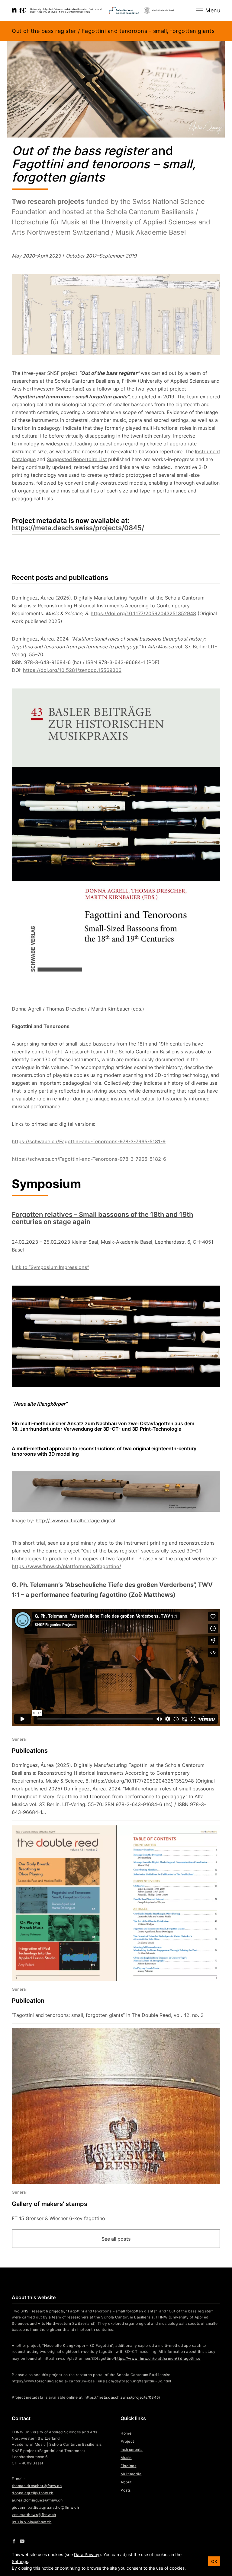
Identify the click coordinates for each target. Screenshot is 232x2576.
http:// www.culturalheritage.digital (75, 1521)
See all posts (116, 2239)
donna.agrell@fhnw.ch (33, 2493)
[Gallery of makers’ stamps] (111, 2125)
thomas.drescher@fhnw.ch (37, 2486)
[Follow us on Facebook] (14, 2541)
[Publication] (111, 1924)
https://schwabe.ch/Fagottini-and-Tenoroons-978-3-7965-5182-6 (89, 1159)
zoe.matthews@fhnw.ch (34, 2515)
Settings (20, 2561)
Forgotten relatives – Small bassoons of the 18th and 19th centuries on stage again (102, 1218)
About (126, 2482)
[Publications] (111, 1776)
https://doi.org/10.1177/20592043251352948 (143, 613)
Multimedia (131, 2474)
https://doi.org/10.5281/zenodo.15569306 (72, 670)
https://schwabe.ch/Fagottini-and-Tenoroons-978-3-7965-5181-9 (89, 1141)
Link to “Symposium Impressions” (50, 1267)
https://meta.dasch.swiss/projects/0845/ (78, 528)
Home (126, 2433)
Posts (126, 2490)
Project (127, 2441)
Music (126, 2458)
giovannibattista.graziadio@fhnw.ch (45, 2507)
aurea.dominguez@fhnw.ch (37, 2500)
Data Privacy (87, 2554)
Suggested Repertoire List (77, 459)
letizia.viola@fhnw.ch (32, 2522)
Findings (128, 2466)
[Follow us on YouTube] (22, 2541)
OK (214, 2561)
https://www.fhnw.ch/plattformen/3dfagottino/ (66, 1566)
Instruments (132, 2449)
